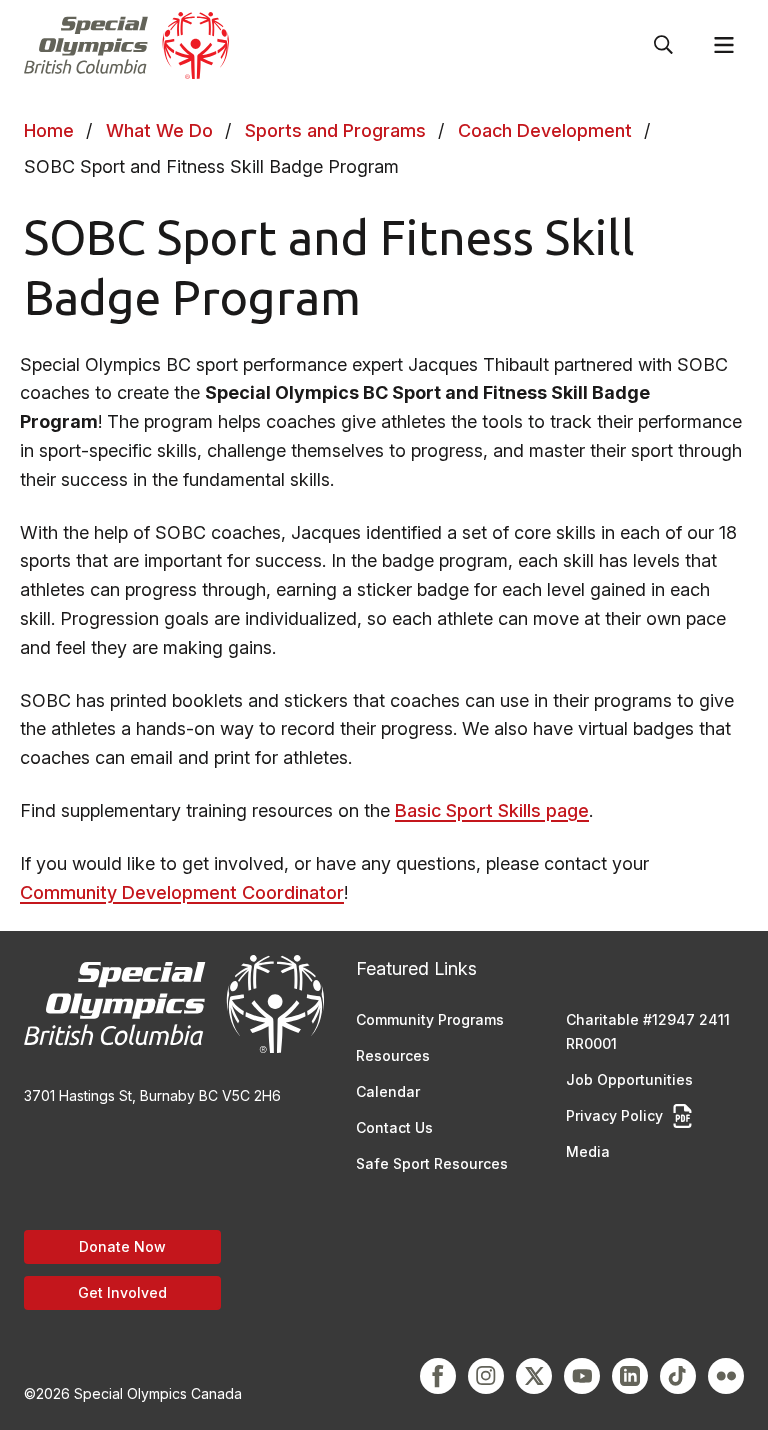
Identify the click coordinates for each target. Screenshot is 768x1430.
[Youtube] (582, 1376)
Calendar (388, 1091)
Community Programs (430, 1019)
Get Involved (122, 1292)
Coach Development (545, 130)
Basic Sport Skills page (492, 810)
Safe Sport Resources (432, 1163)
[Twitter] (534, 1376)
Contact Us (394, 1127)
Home (49, 130)
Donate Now (122, 1246)
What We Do (159, 130)
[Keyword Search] (664, 45)
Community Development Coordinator (182, 892)
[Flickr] (726, 1376)
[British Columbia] (126, 45)
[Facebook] (438, 1376)
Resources (393, 1055)
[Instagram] (486, 1376)
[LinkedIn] (630, 1376)
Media (588, 1151)
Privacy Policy (614, 1115)
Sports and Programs (335, 130)
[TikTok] (678, 1376)
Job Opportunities (629, 1079)
